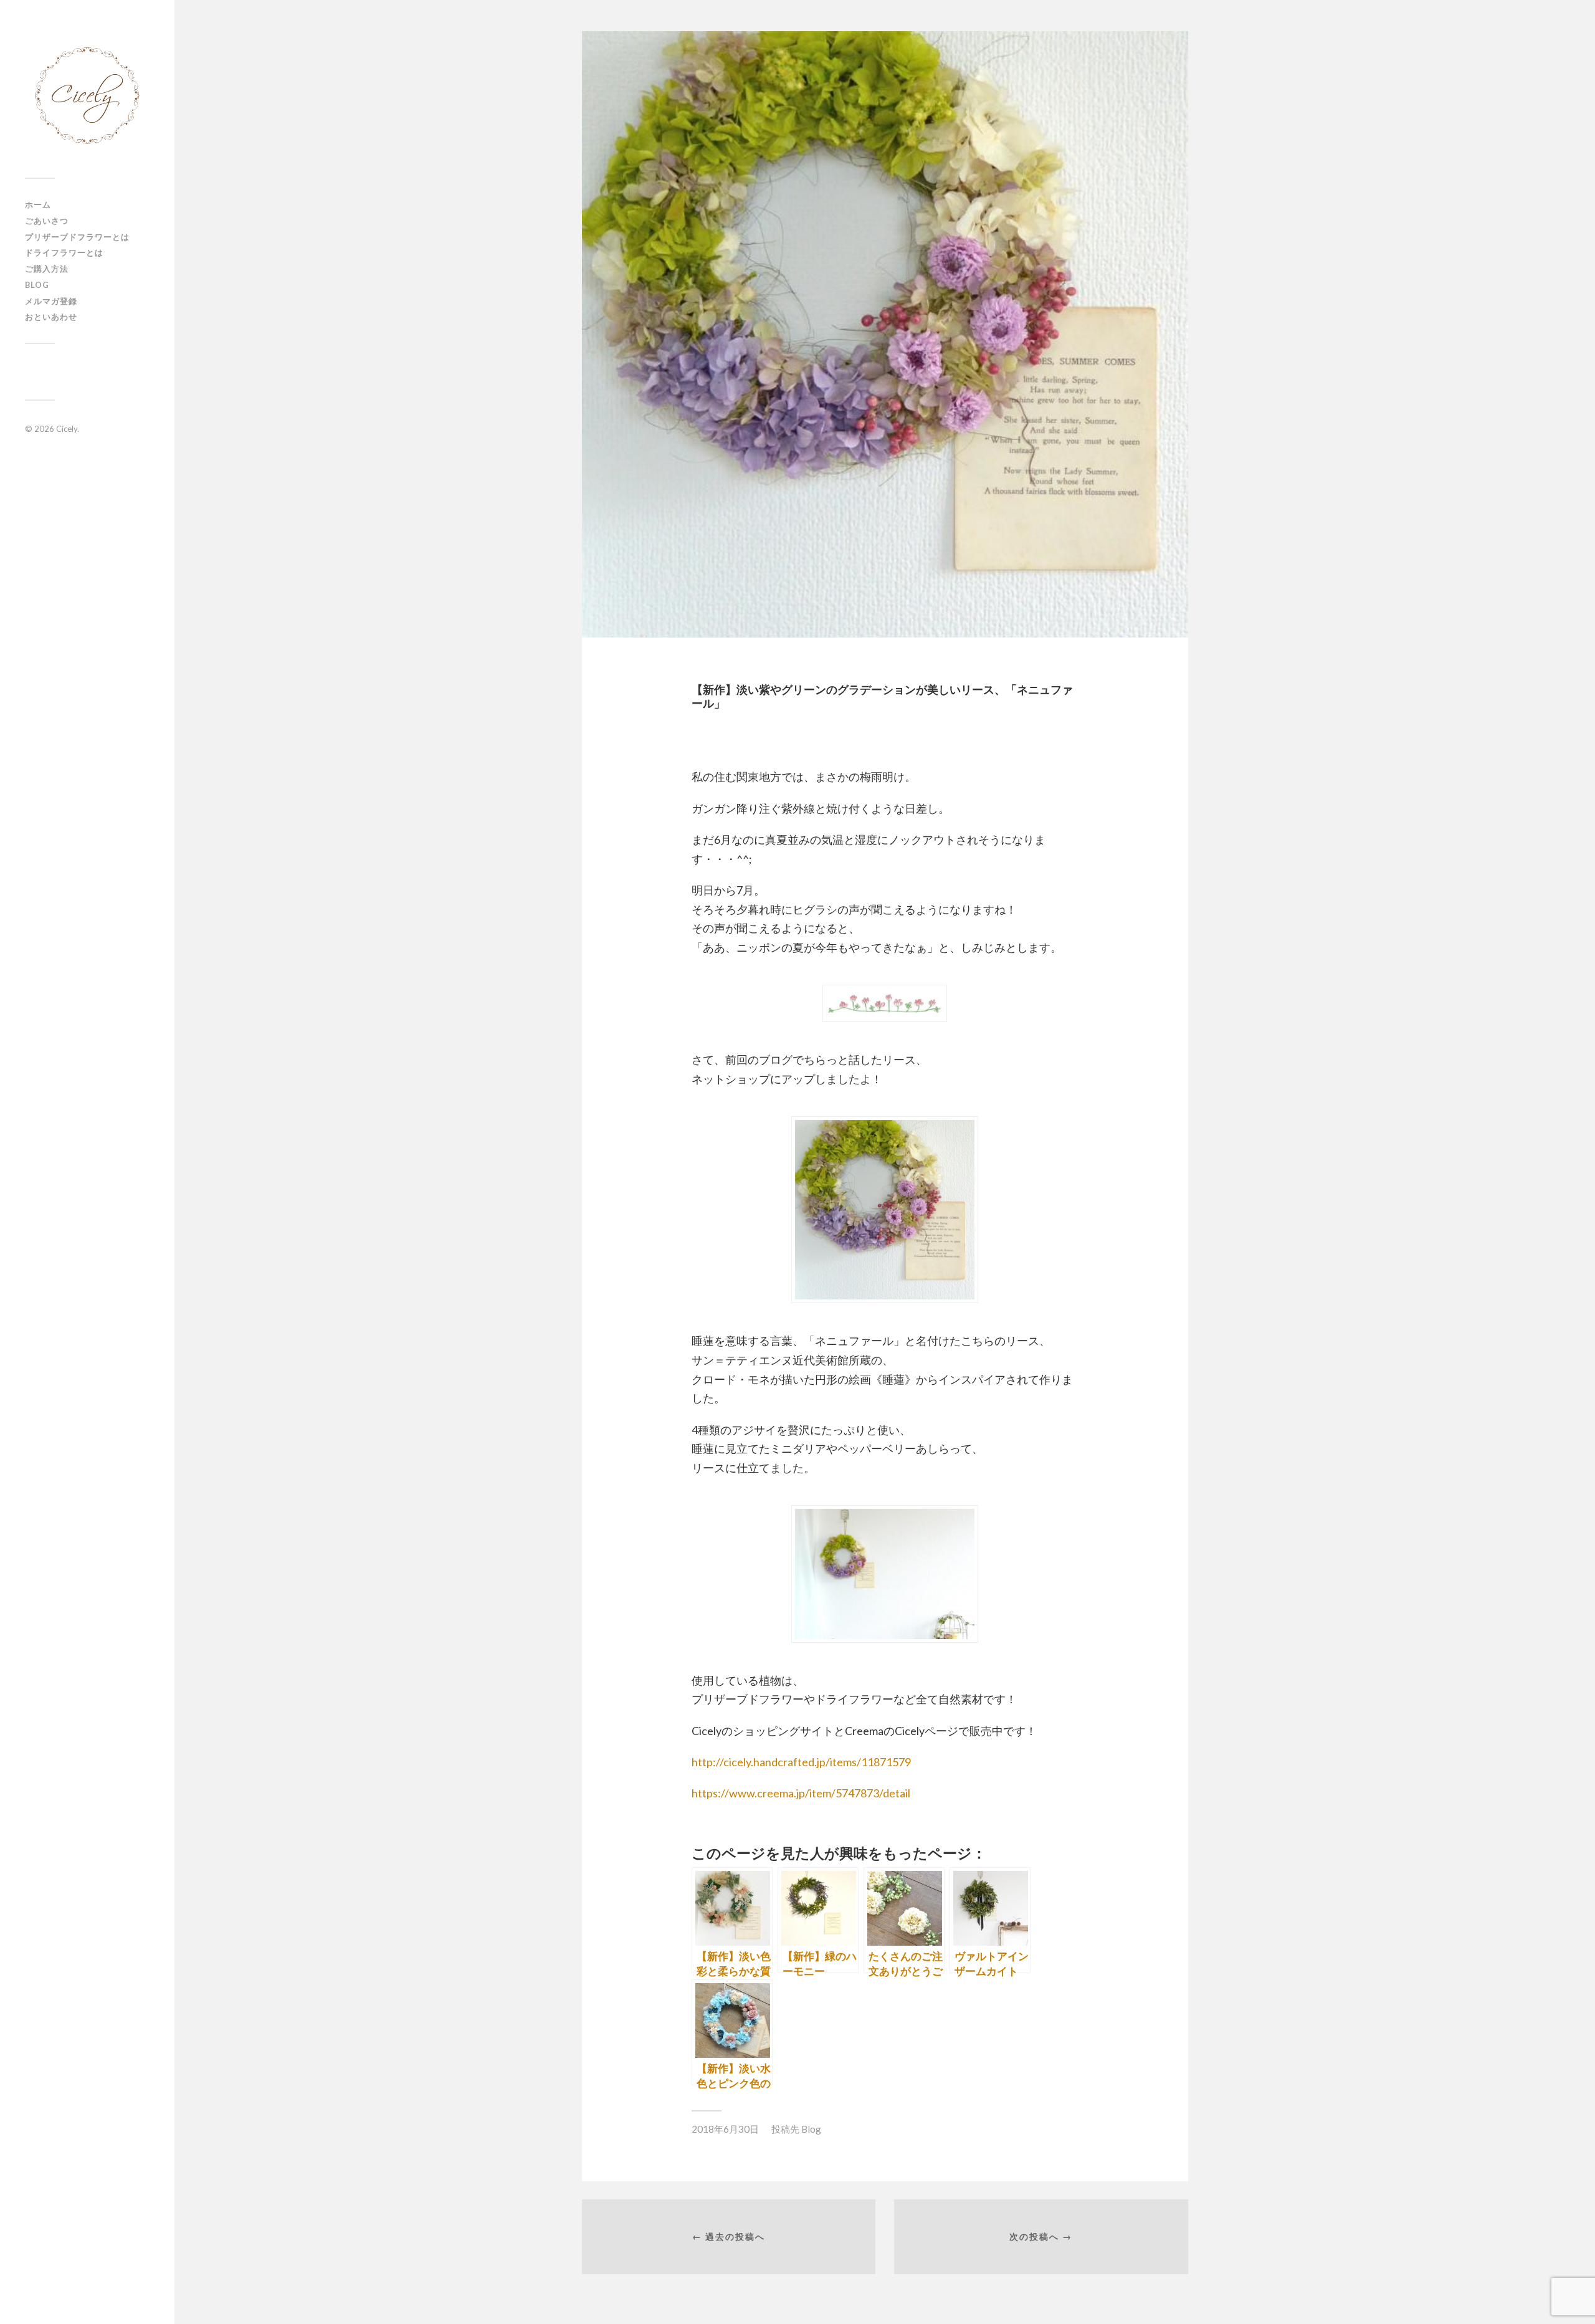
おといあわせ (51, 317)
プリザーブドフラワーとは (77, 237)
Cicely (67, 429)
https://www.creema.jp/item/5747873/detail (801, 1793)
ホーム (38, 204)
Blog (37, 285)
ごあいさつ (47, 221)
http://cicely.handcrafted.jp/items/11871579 (801, 1762)
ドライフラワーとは (64, 252)
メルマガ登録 (51, 301)
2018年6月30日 (725, 2129)
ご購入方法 (47, 269)
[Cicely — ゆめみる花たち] (87, 93)
